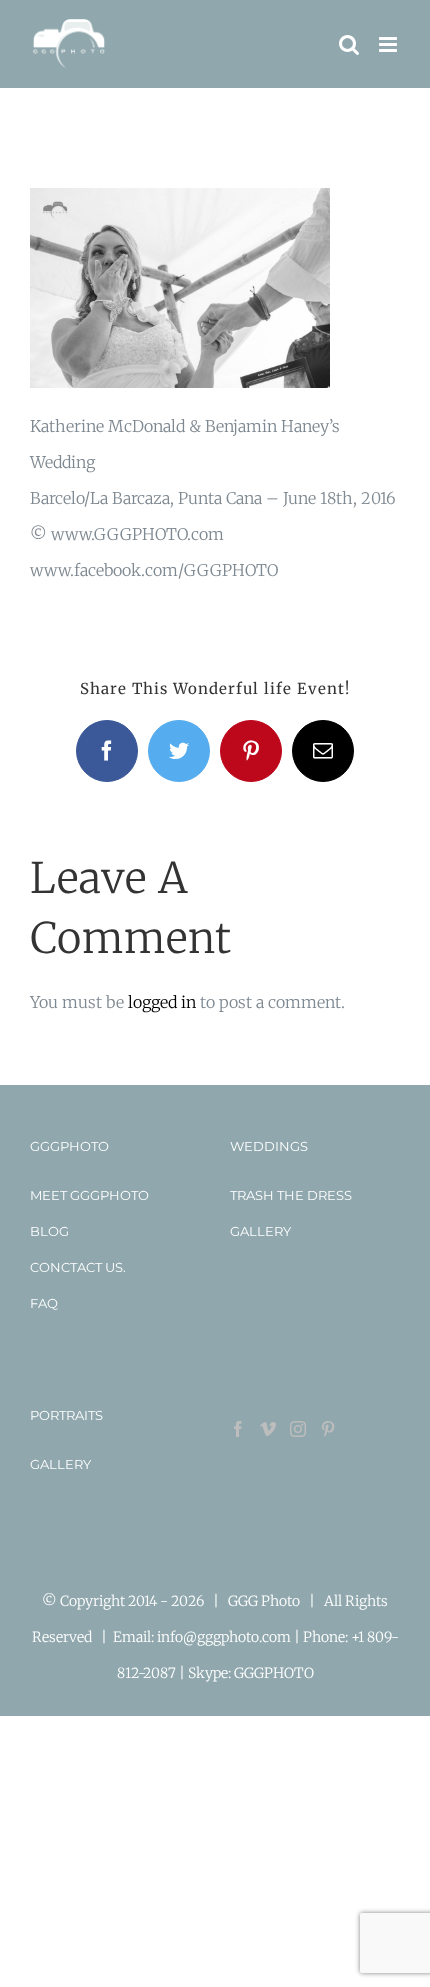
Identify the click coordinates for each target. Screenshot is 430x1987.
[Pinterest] (328, 1429)
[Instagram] (298, 1429)
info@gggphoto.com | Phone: (254, 1637)
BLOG (49, 1231)
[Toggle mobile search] (349, 44)
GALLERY (260, 1231)
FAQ (44, 1303)
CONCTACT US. (78, 1267)
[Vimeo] (268, 1429)
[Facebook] (238, 1429)
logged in (162, 1002)
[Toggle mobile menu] (389, 44)
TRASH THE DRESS (291, 1195)
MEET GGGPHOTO (89, 1195)
